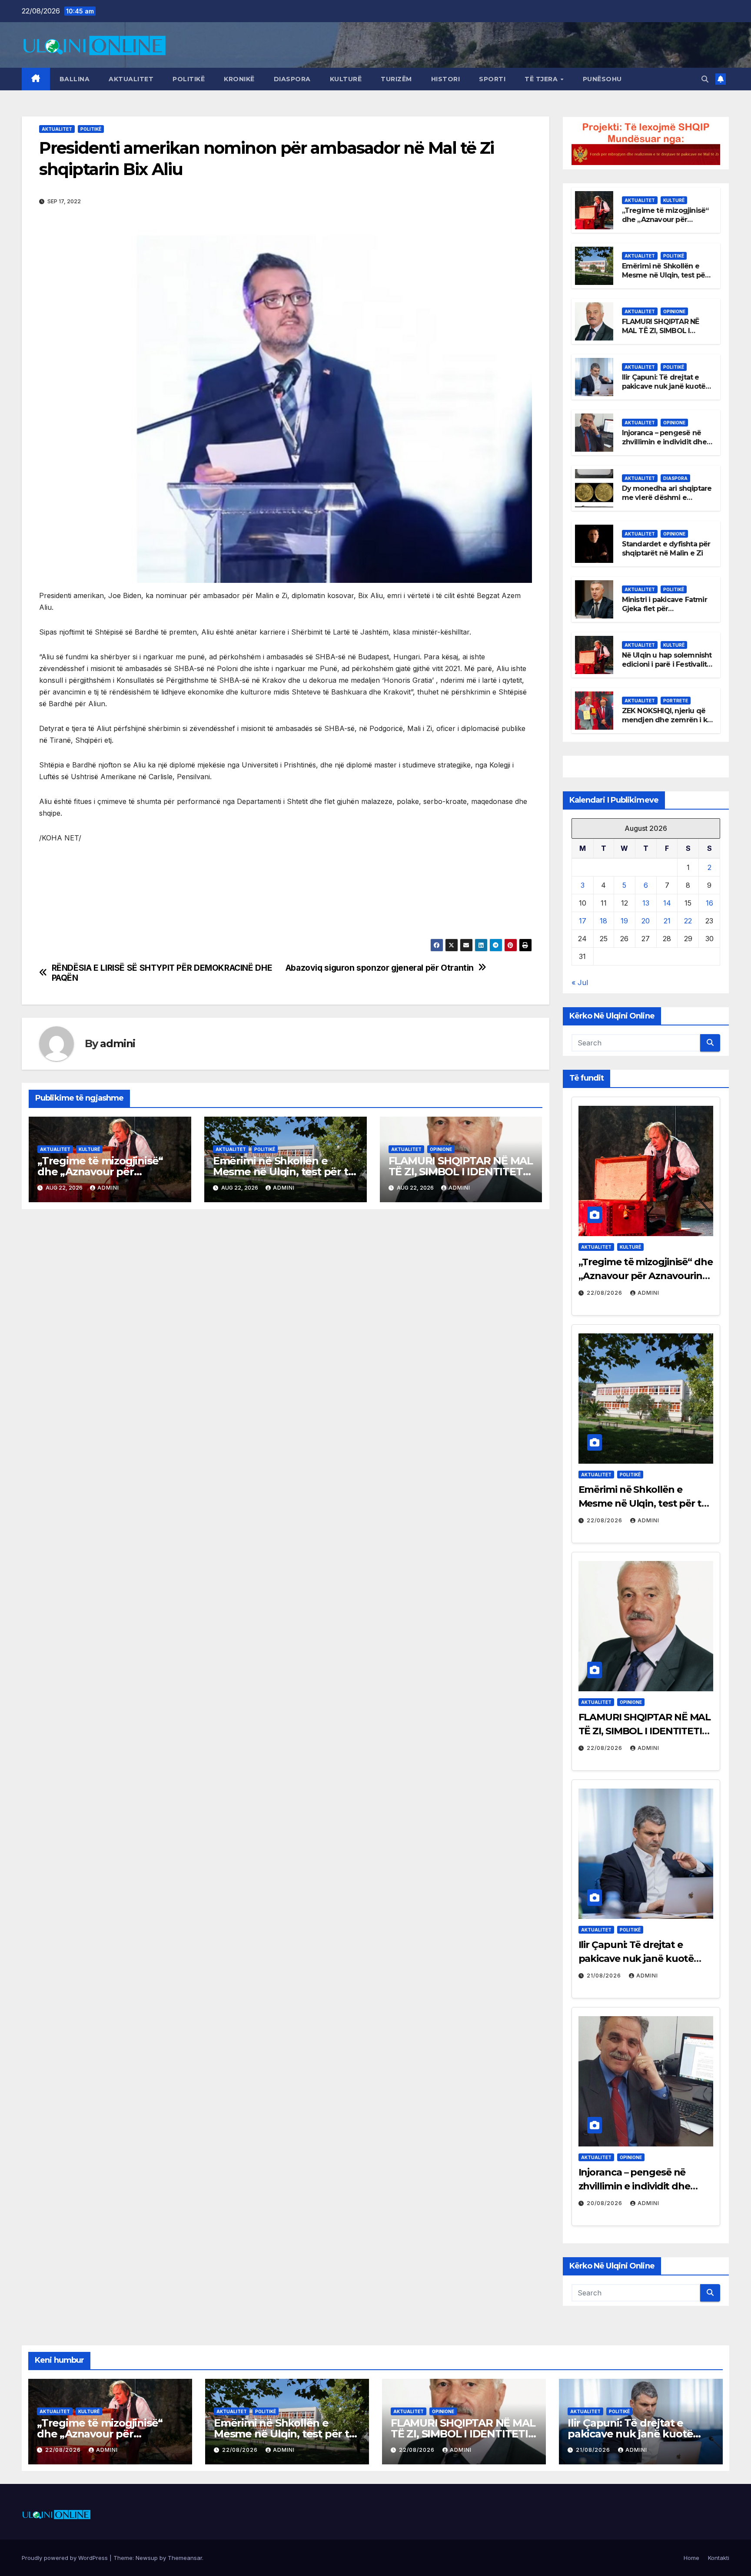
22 (688, 921)
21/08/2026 (605, 1976)
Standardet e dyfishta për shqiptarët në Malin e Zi (666, 549)
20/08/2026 (605, 2203)
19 (624, 921)
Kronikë (239, 79)
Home (691, 2558)
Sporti (492, 79)
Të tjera (542, 79)
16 (709, 903)
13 (646, 903)
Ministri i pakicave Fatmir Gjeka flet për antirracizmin (665, 609)
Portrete (676, 701)
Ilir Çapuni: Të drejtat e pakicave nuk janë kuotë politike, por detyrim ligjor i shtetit (666, 391)
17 (583, 921)
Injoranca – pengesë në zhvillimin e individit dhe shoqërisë (664, 442)
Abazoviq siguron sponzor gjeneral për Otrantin (380, 968)
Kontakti (719, 2558)
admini (118, 1043)
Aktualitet (131, 79)
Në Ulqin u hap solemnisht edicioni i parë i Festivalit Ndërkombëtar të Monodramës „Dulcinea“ (667, 669)
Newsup (147, 2558)
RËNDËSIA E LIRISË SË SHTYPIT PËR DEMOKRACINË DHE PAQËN (162, 973)
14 (667, 903)
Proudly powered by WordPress (66, 2558)
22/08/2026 (605, 1293)
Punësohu (602, 79)
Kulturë (346, 79)
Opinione (441, 1149)
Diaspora (292, 79)
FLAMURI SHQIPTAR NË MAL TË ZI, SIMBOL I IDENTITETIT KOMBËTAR (461, 1172)
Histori (446, 79)
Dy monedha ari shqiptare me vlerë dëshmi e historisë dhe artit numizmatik (667, 502)
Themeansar (185, 2558)
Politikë (189, 79)
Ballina (75, 79)
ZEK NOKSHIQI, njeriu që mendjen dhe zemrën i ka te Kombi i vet (667, 720)
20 (646, 921)
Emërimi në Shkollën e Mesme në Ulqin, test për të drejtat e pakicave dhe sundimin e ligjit (665, 279)
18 (603, 921)
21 (667, 921)
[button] (705, 79)
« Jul (580, 982)
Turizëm (396, 79)
